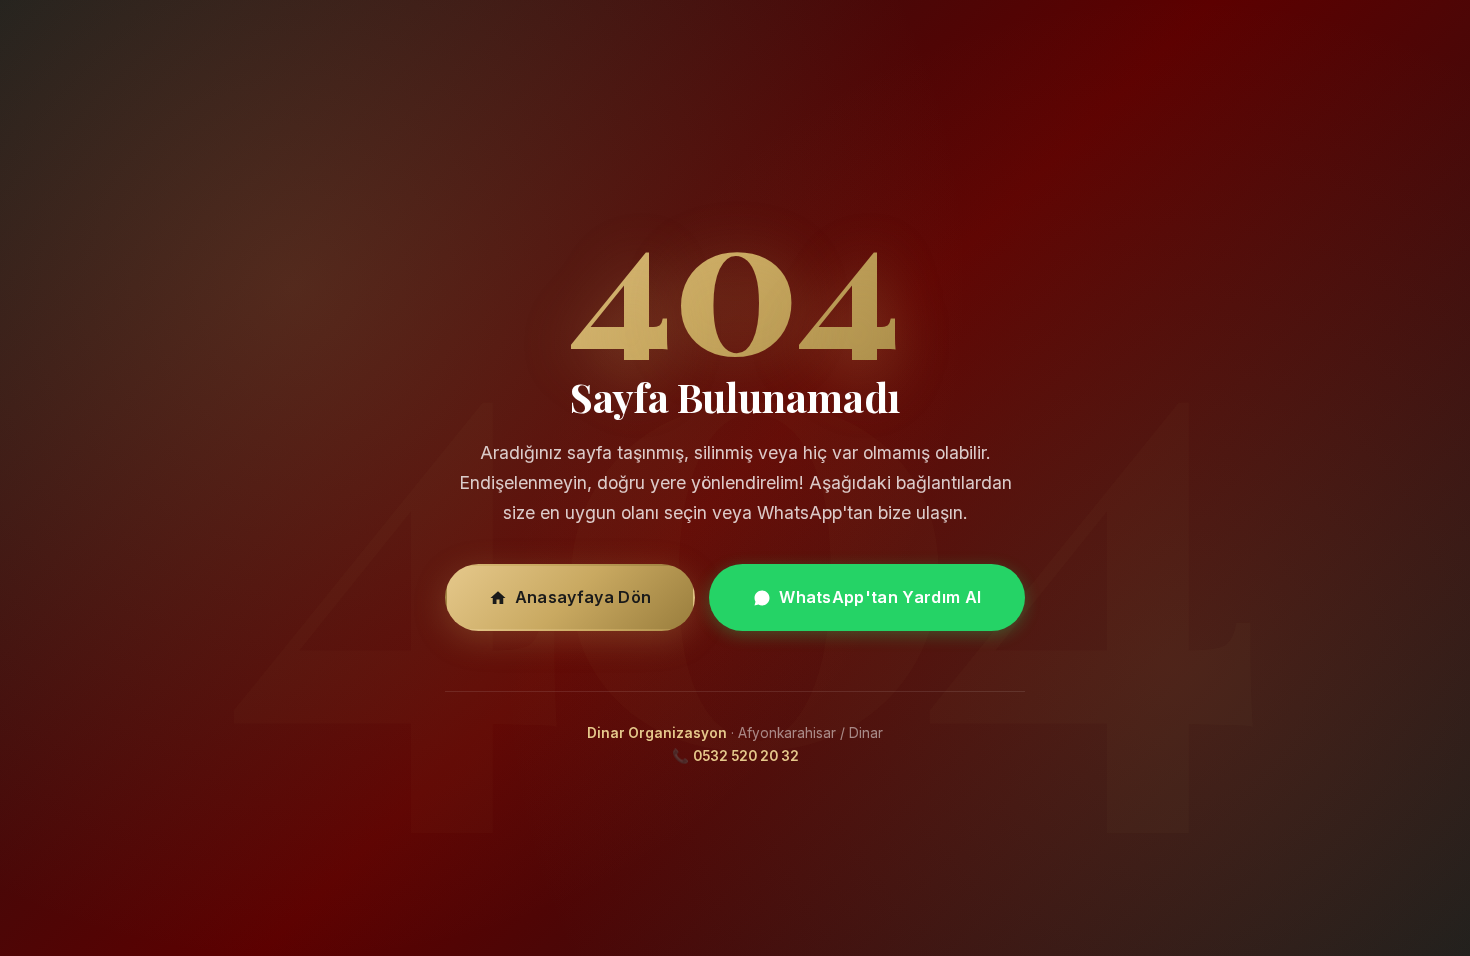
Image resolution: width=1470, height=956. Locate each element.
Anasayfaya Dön (583, 597)
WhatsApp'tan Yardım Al (880, 597)
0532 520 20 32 (746, 756)
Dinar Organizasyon (657, 733)
